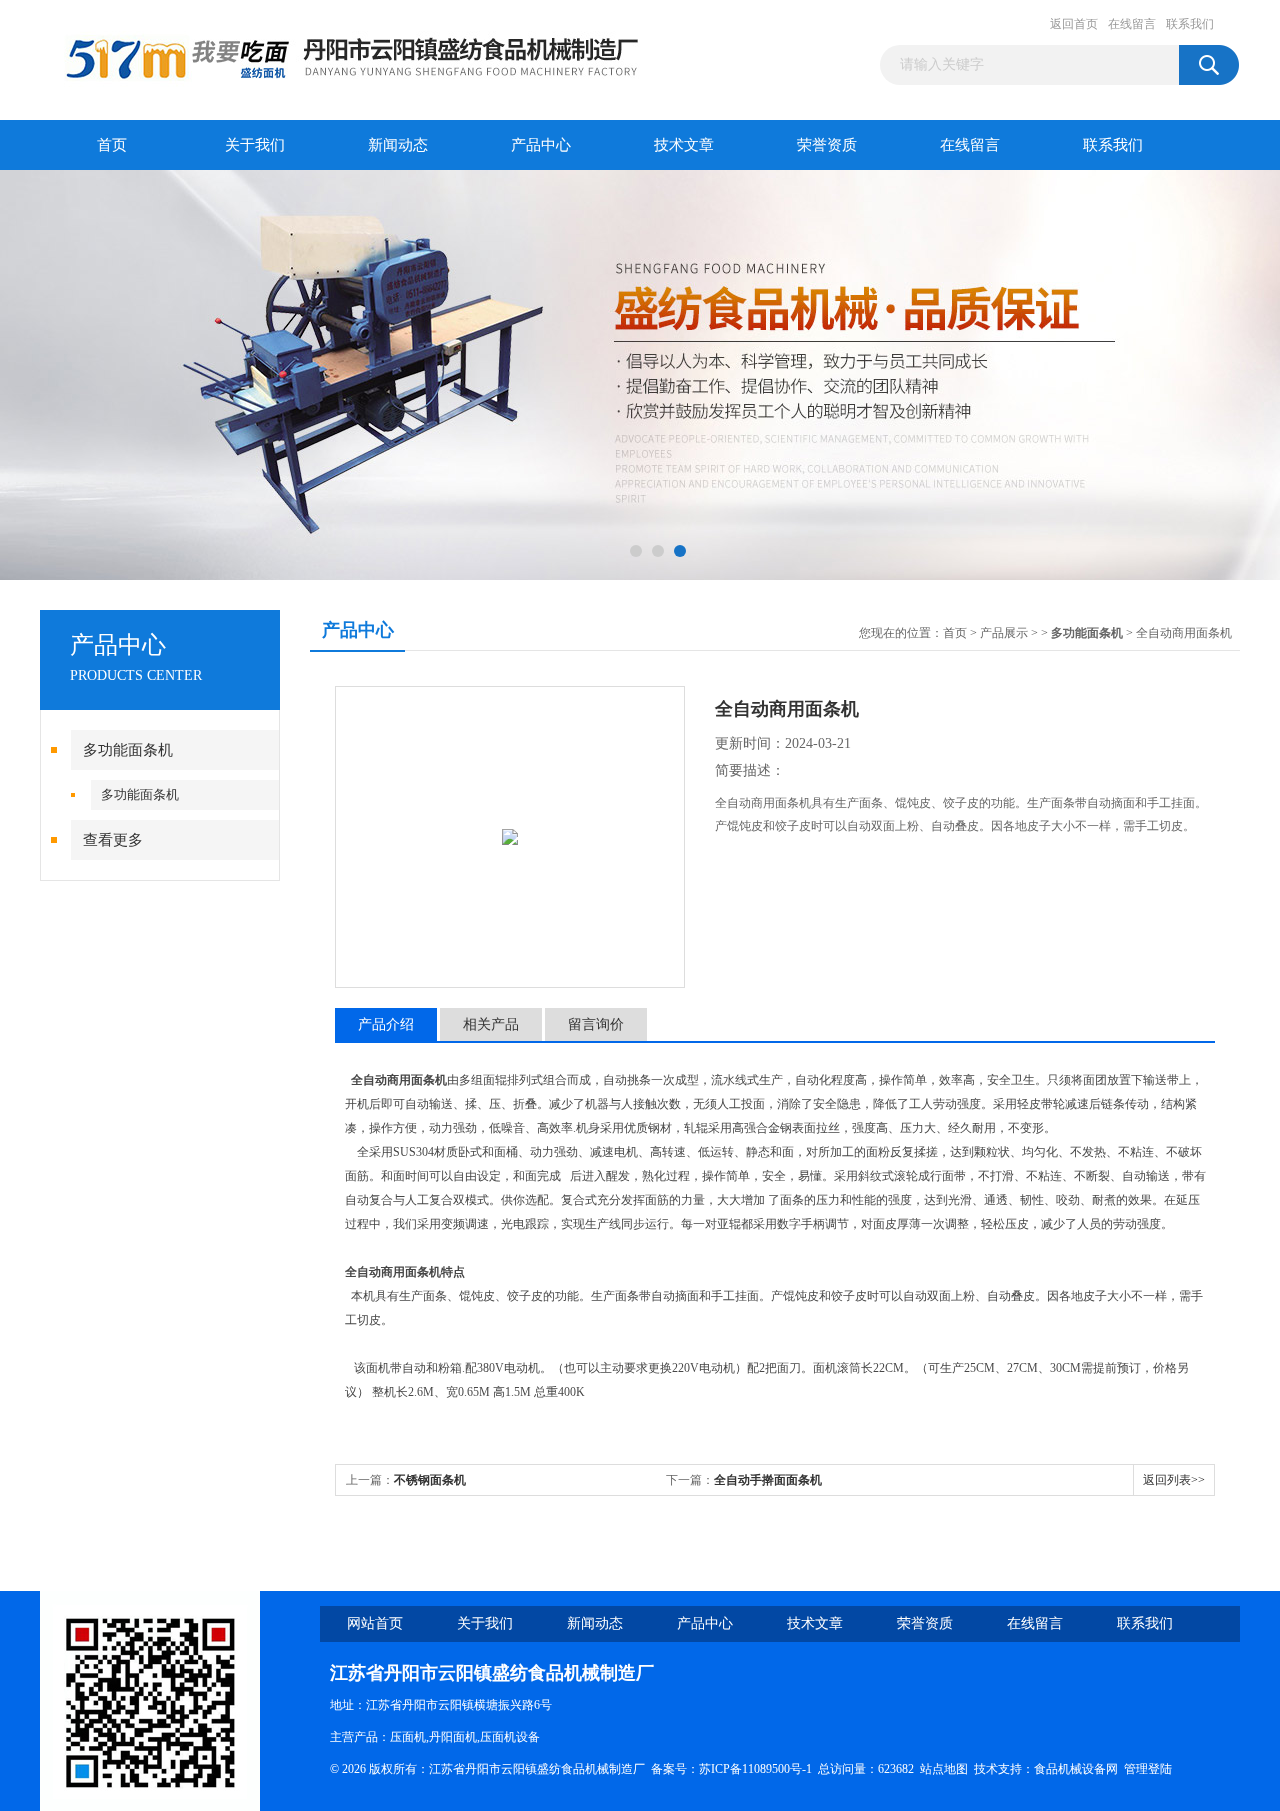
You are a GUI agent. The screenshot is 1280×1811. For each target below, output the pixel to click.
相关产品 (491, 1024)
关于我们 (255, 145)
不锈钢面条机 (430, 1480)
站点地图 (944, 1769)
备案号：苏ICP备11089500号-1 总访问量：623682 (785, 1769)
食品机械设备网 (1076, 1769)
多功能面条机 (128, 750)
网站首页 (375, 1623)
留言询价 (596, 1024)
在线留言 (1132, 24)
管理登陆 (1148, 1769)
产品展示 (1004, 633)
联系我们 (1190, 24)
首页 (112, 145)
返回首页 (1074, 24)
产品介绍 (386, 1024)
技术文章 (684, 145)
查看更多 (113, 840)
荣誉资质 (827, 145)
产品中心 (541, 145)
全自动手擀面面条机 (768, 1480)
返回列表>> (1174, 1480)
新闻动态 (398, 145)
